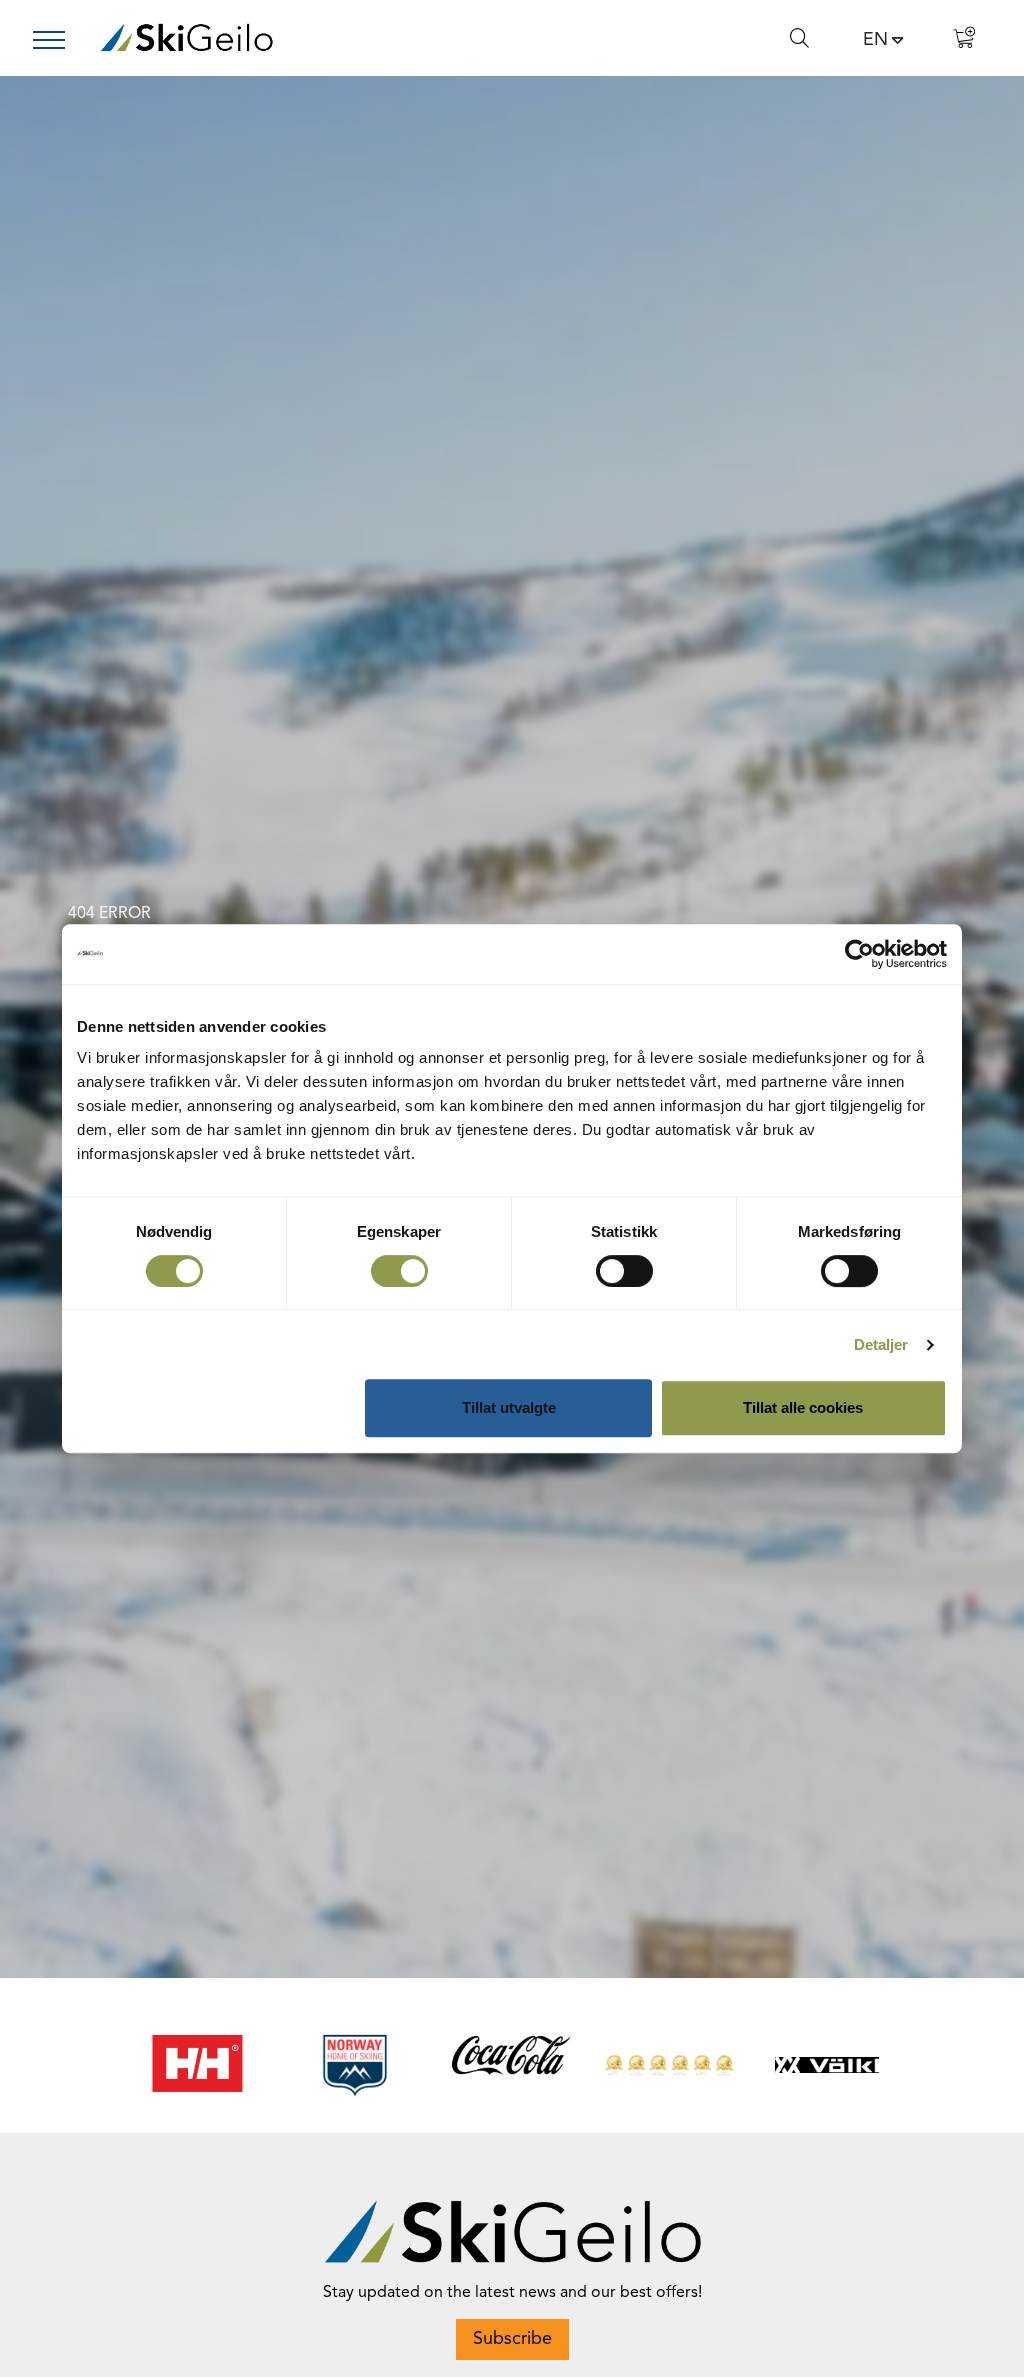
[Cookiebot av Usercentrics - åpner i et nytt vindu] (859, 954)
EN (875, 40)
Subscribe (512, 2339)
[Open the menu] (57, 40)
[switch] (399, 1271)
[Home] (186, 37)
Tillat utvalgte (509, 1407)
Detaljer (881, 1344)
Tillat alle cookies (803, 1407)
